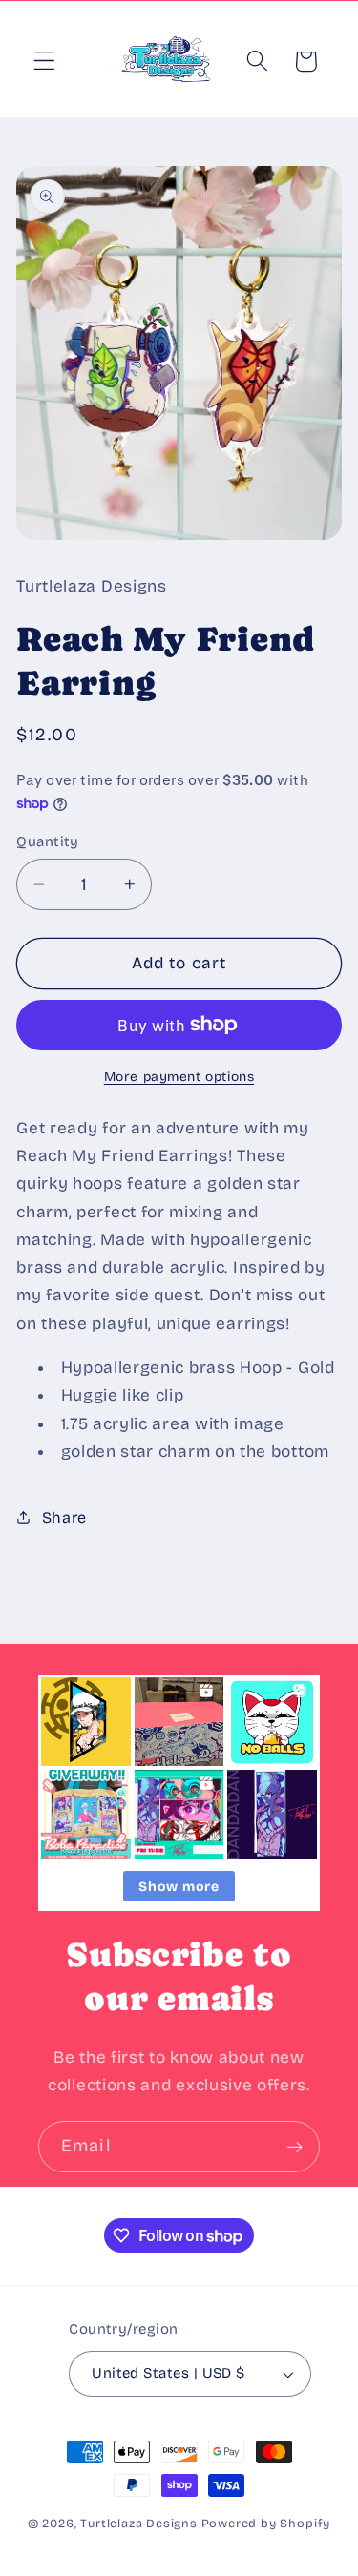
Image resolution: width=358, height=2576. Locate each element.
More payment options (179, 1077)
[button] (44, 62)
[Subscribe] (295, 2147)
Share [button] (64, 1517)
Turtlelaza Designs (139, 2523)
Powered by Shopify (266, 2523)
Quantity (48, 841)
